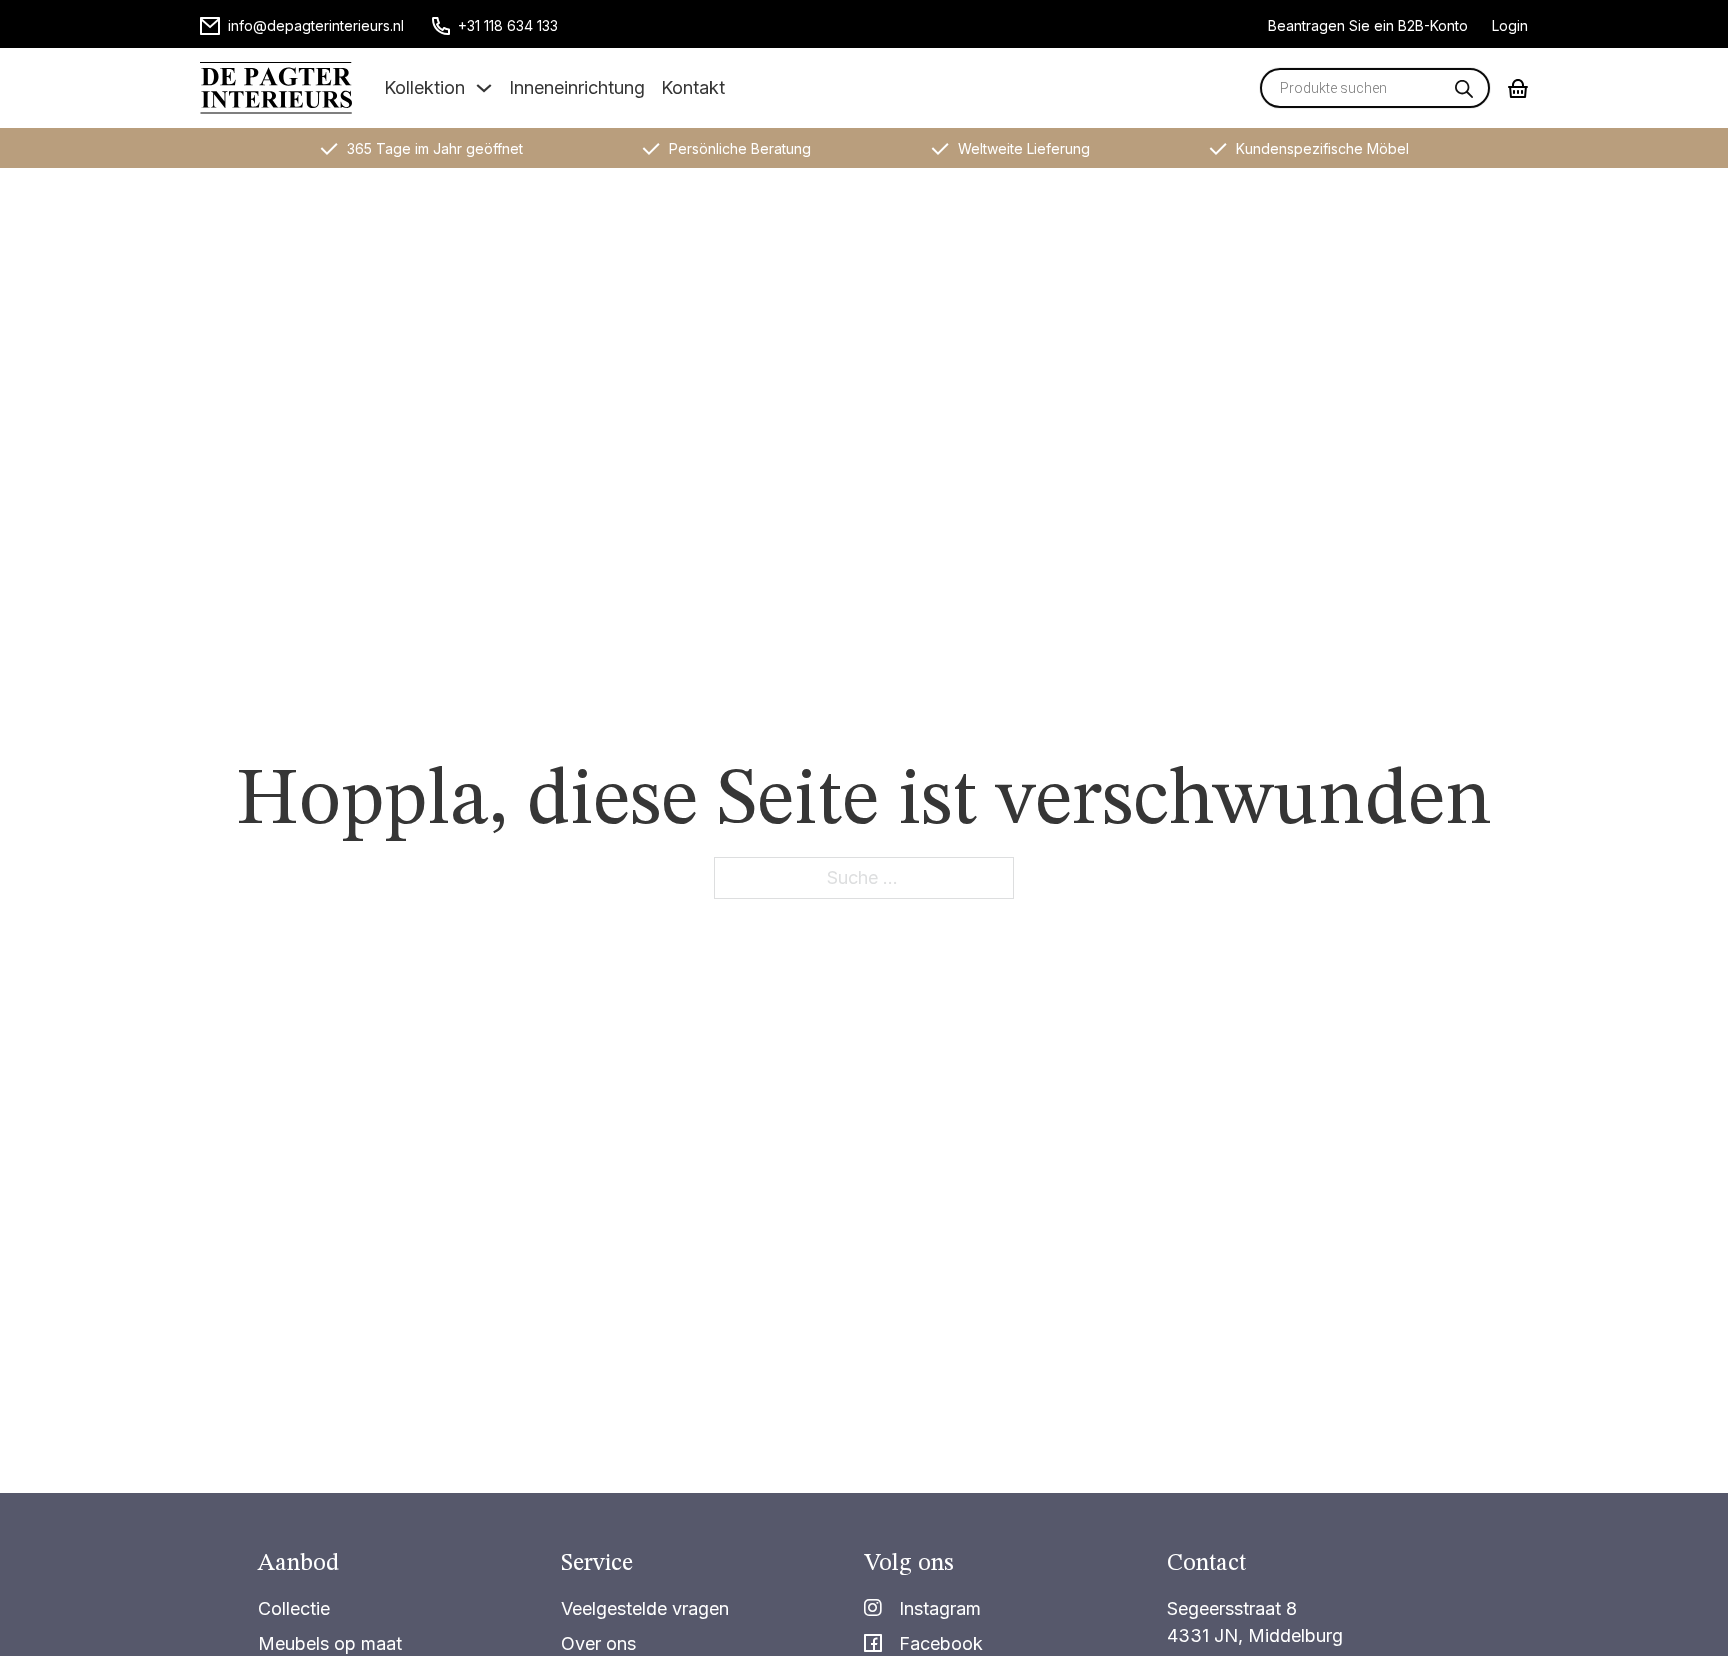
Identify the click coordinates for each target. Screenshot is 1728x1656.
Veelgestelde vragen (645, 1608)
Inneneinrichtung (577, 87)
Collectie (294, 1608)
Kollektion (424, 87)
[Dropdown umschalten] (484, 88)
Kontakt (693, 87)
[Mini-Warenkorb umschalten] (1518, 88)
